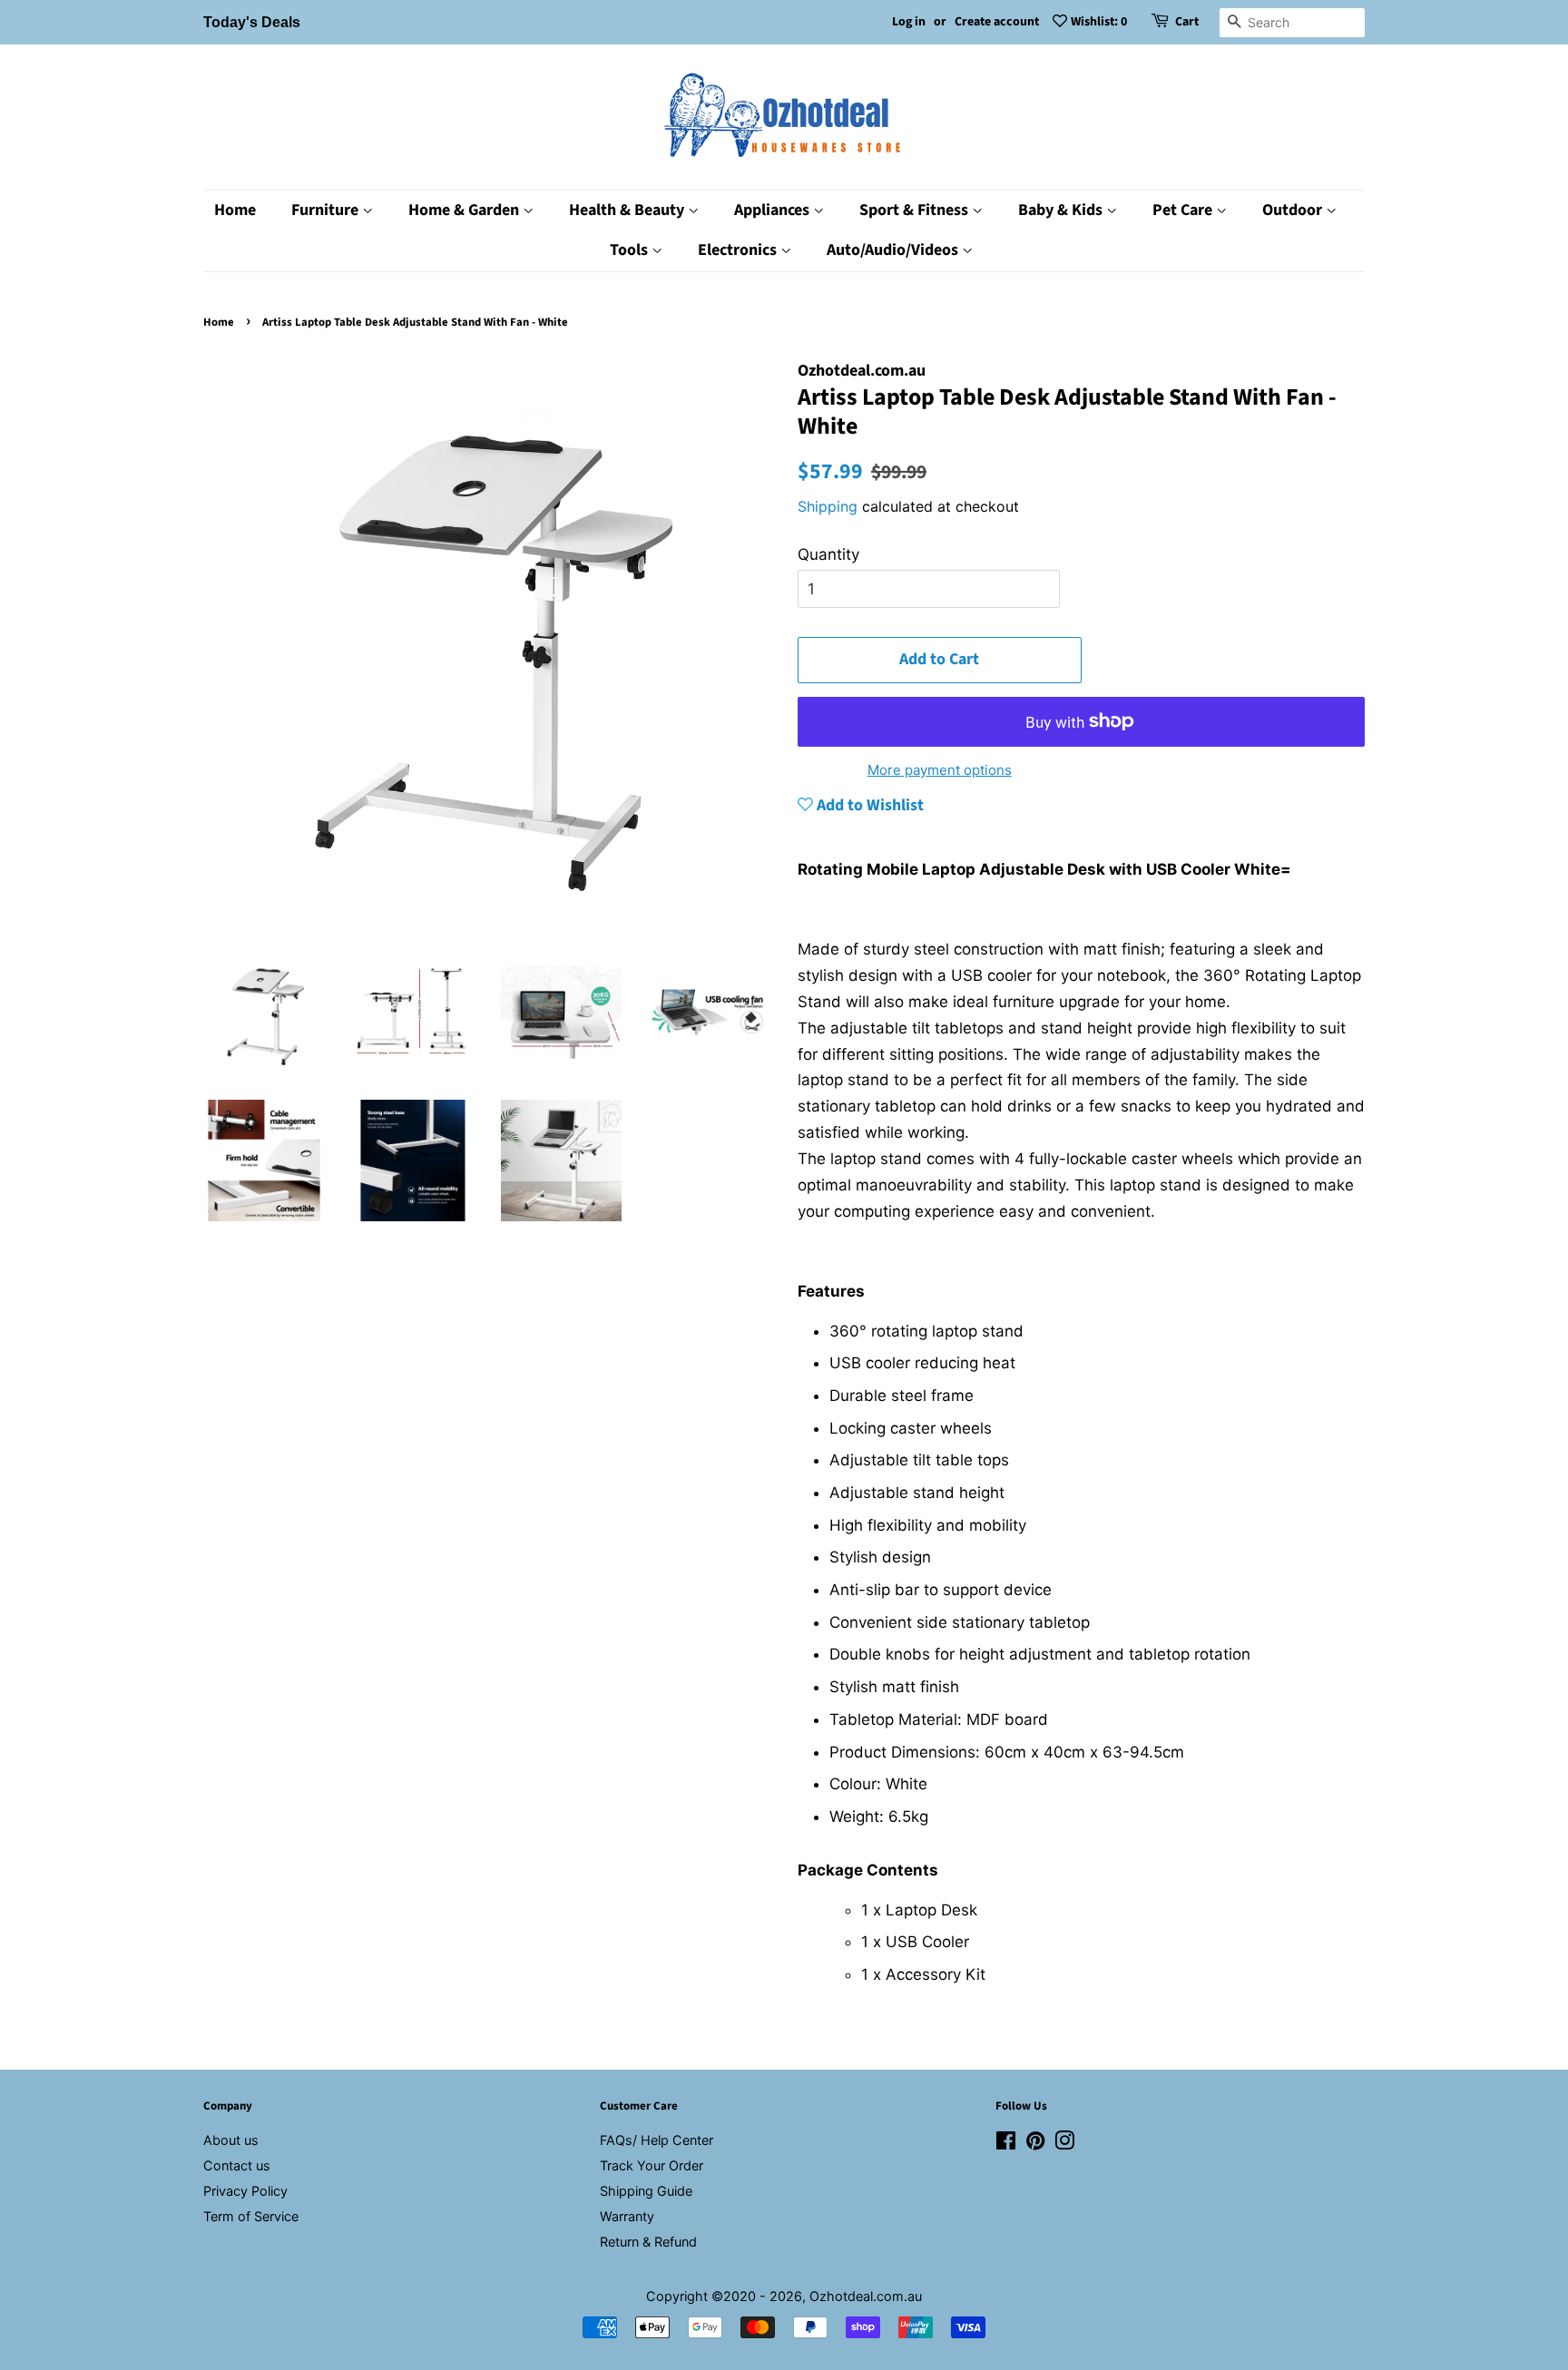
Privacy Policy (245, 2191)
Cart (1187, 22)
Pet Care (1184, 210)
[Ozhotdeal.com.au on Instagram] (1064, 2144)
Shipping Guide (646, 2191)
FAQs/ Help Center (657, 2140)
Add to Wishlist (868, 805)
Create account (997, 22)
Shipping (828, 506)
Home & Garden (465, 210)
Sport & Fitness (916, 210)
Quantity (828, 554)
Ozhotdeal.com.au (866, 2296)
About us (231, 2140)
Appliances (774, 210)
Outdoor (1294, 210)
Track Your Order (652, 2165)
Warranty (627, 2216)
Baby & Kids (1062, 210)
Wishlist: (1099, 22)
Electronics (739, 250)
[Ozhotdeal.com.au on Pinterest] (1035, 2144)
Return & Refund (648, 2242)
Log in (909, 22)
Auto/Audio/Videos (894, 250)
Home (235, 210)
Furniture (327, 210)
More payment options (940, 770)
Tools (631, 250)
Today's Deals (252, 22)
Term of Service (251, 2216)
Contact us (237, 2165)
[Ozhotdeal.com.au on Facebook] (1006, 2144)
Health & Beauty (628, 210)
